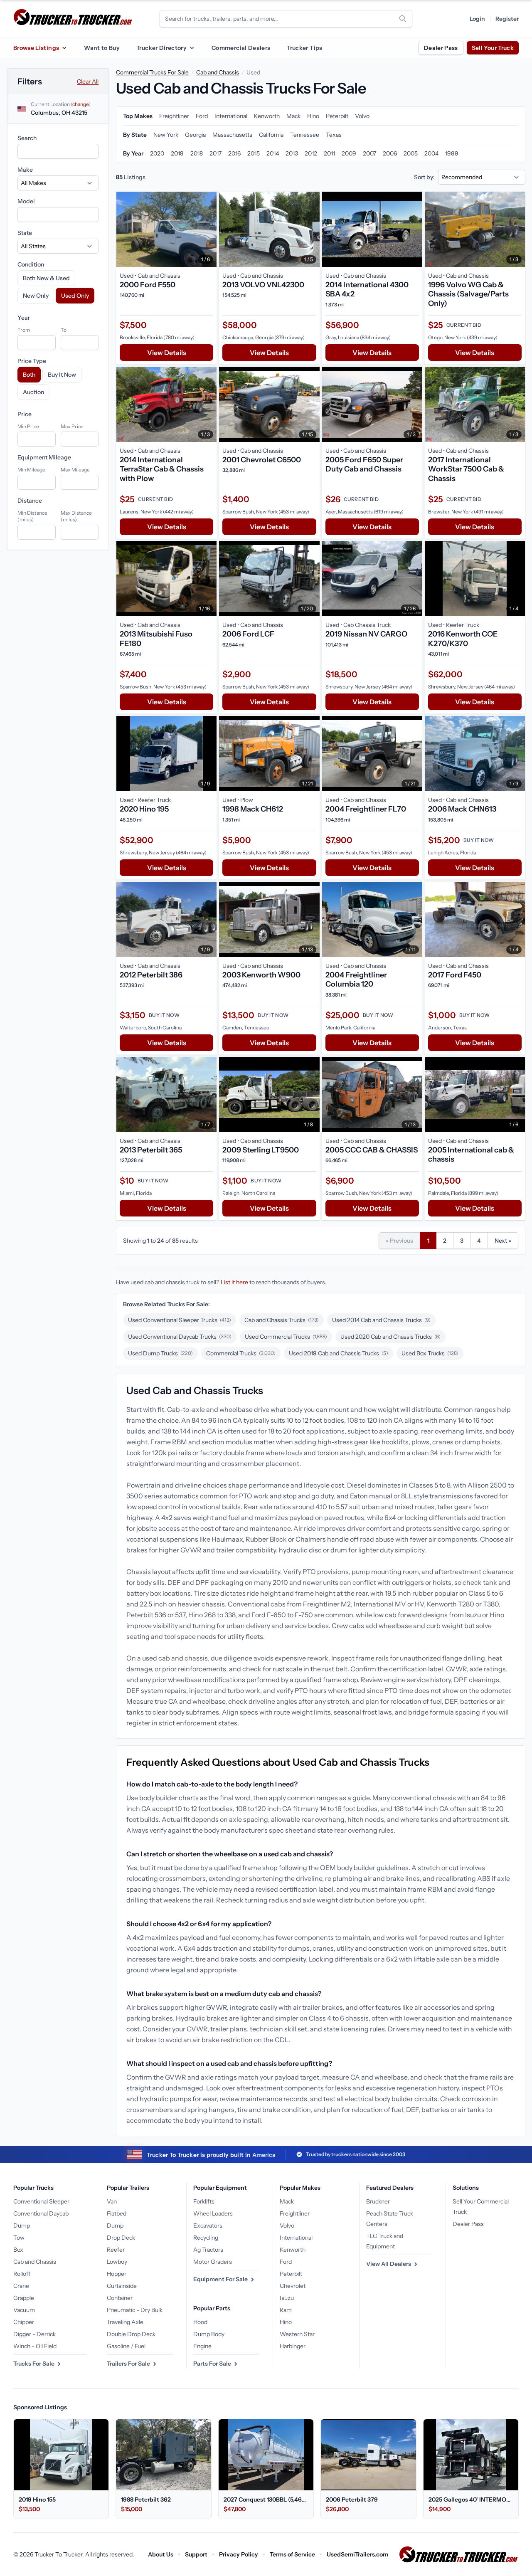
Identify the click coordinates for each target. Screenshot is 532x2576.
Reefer (116, 2250)
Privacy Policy (239, 2554)
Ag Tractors (208, 2250)
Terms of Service (292, 2554)
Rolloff (22, 2274)
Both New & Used (46, 278)
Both (29, 375)
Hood (200, 2322)
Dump (22, 2226)
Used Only (75, 296)
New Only (36, 296)
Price (25, 414)
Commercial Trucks (241, 1353)
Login (477, 19)
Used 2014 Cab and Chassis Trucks (381, 1320)
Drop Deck (121, 2238)
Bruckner (378, 2201)
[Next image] (208, 229)
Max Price (72, 426)
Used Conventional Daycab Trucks (180, 1337)
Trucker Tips (304, 48)
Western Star (297, 2334)
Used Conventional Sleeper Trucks (180, 1320)
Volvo (287, 2226)
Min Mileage (31, 470)
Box (18, 2250)
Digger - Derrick (34, 2334)
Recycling (206, 2238)
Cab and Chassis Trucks (282, 1320)
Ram (286, 2310)
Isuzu (287, 2298)
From (24, 330)
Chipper (24, 2322)
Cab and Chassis (218, 72)
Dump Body (209, 2334)
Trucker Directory (161, 48)
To (64, 330)
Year (24, 318)
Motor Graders (213, 2262)
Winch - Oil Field (35, 2346)
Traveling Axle (125, 2322)
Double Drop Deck (131, 2334)
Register (507, 19)
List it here (234, 1282)
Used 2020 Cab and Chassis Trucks (390, 1337)
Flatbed (117, 2213)
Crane (21, 2286)
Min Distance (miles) (32, 516)
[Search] (403, 19)
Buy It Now (62, 375)
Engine (202, 2346)
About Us (161, 2554)
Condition (31, 264)
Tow (19, 2238)
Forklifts (204, 2201)
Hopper (117, 2274)
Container (120, 2298)
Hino (286, 2322)
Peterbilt (291, 2274)
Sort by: (424, 177)
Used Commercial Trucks (286, 1337)
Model (26, 201)
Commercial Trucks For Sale (152, 72)
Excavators (208, 2226)
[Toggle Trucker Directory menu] (192, 48)
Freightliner (295, 2213)
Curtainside (122, 2286)
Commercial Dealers (241, 48)
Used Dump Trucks (160, 1353)
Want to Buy (102, 48)
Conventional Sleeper (41, 2201)
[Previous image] (125, 229)
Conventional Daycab (41, 2213)
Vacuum (24, 2310)
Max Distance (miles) (76, 516)
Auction (33, 392)
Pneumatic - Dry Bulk (135, 2310)
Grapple (24, 2298)
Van (112, 2201)
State (25, 233)
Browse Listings (36, 48)
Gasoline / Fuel (126, 2346)
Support (196, 2554)
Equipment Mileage (44, 457)
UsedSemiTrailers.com (357, 2554)
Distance (30, 501)
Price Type (32, 361)
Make (25, 170)
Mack (287, 2201)
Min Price (28, 426)
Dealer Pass (441, 48)
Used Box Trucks (430, 1353)
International (296, 2238)
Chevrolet (293, 2286)
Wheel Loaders (213, 2213)
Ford (286, 2262)
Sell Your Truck (493, 48)
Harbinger (293, 2346)
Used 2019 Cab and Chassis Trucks (339, 1353)
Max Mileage (75, 470)
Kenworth (293, 2250)
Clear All (88, 81)
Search (27, 138)
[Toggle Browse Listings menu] (64, 48)
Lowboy (117, 2262)
